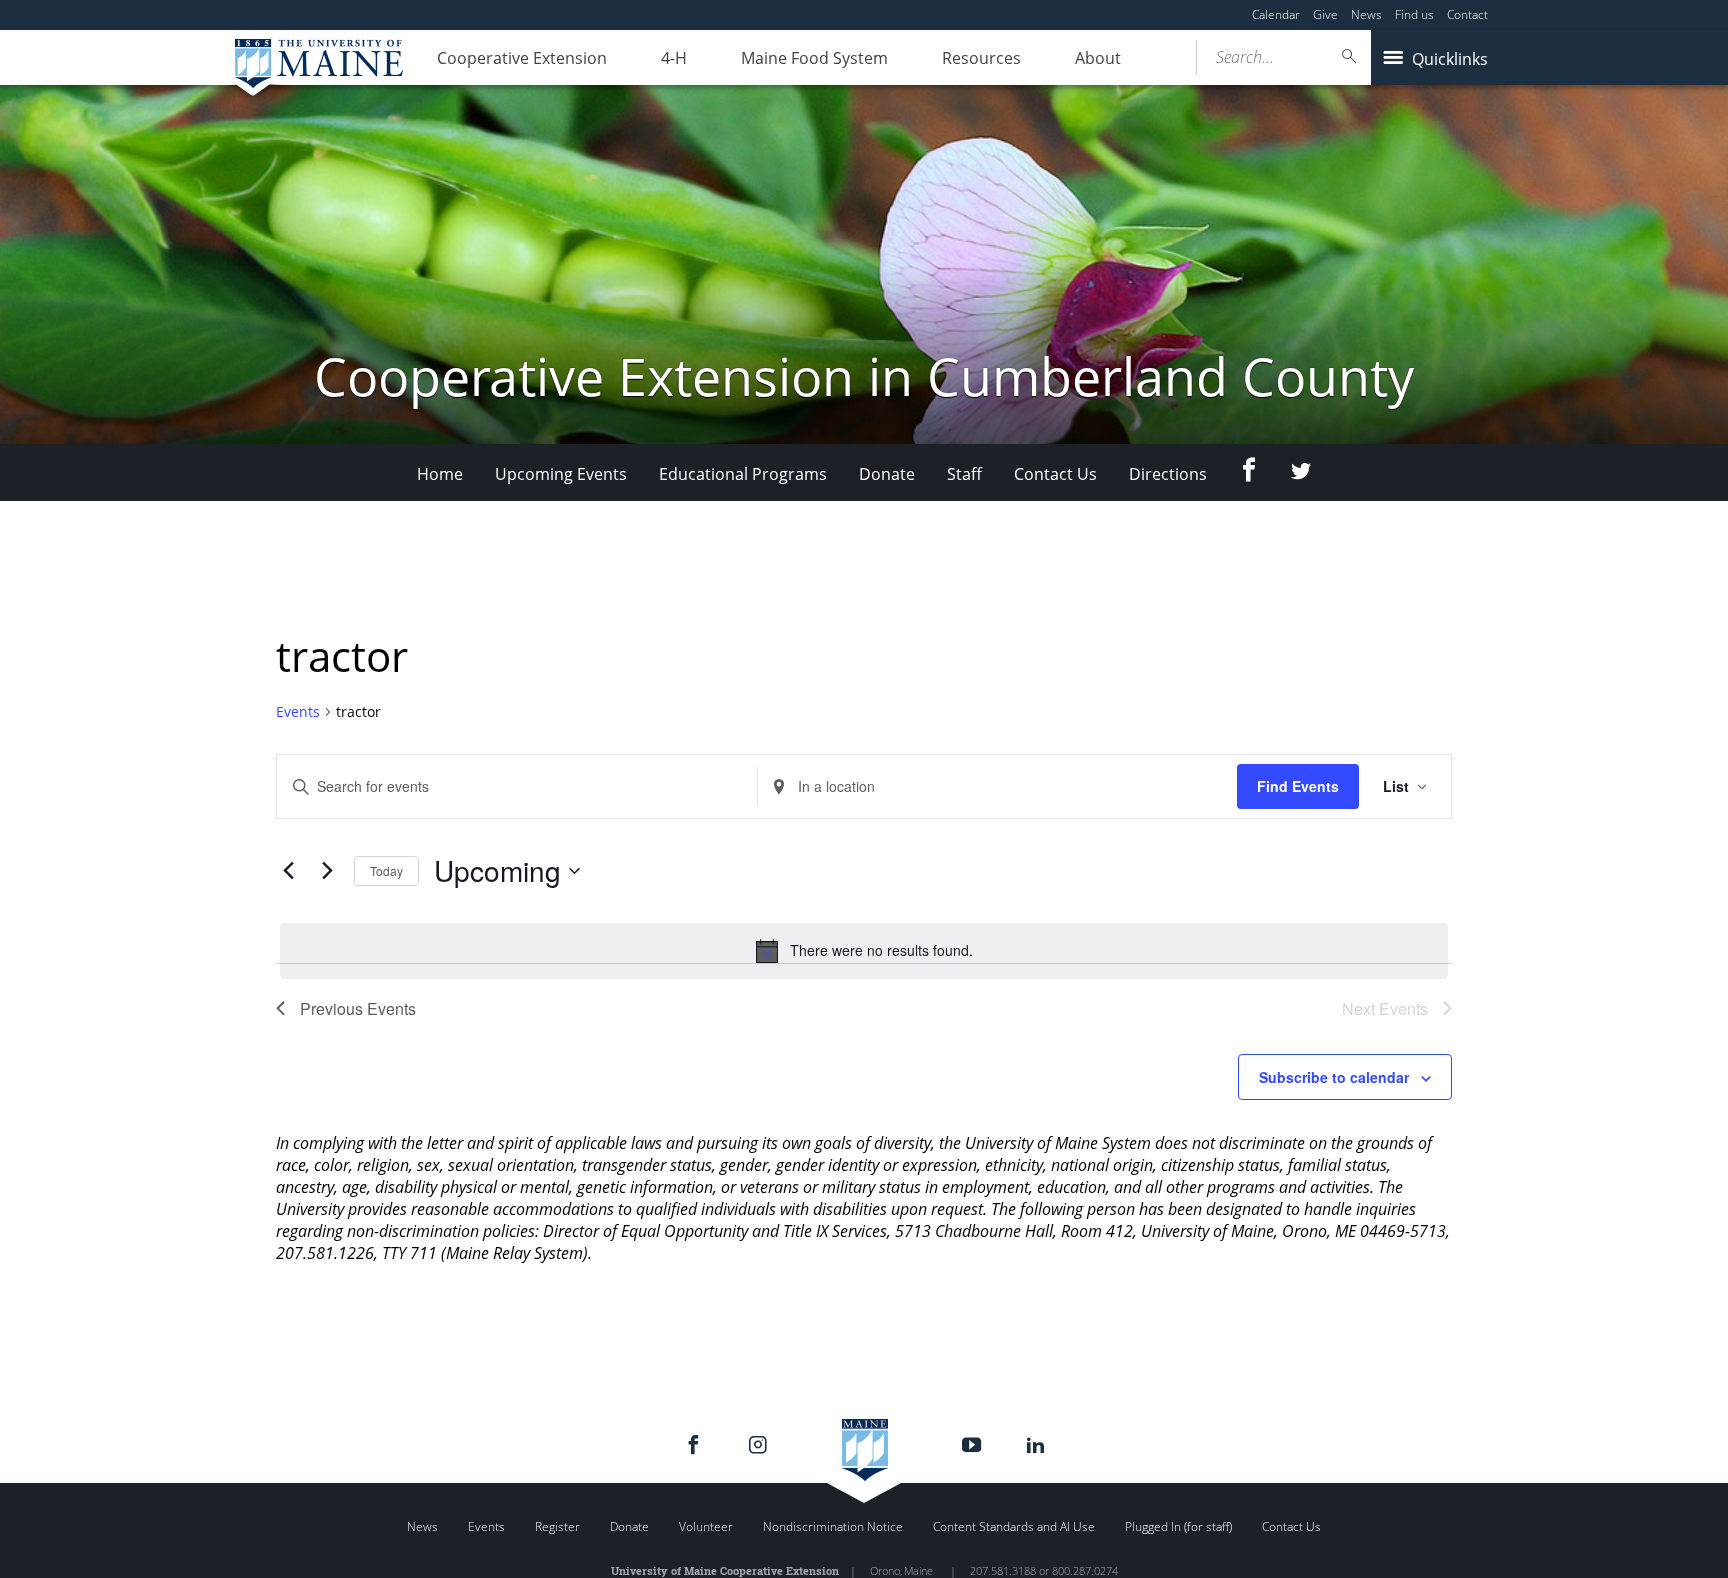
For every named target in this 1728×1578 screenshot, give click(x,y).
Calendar (1276, 14)
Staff (964, 474)
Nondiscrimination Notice (833, 1526)
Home (440, 474)
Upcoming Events (561, 474)
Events (298, 711)
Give (1325, 14)
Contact (1467, 14)
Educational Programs (743, 474)
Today (386, 870)
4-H (674, 58)
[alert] (864, 951)
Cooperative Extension (522, 58)
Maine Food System (814, 58)
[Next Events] (327, 871)
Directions (1168, 474)
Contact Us (1055, 474)
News (1366, 14)
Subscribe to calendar (1334, 1077)
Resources (981, 58)
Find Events (1298, 786)
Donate (887, 474)
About (1098, 58)
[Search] (1350, 56)
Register (557, 1526)
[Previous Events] (288, 871)
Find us (1414, 14)
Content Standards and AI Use (1014, 1526)
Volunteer (706, 1526)
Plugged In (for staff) (1178, 1526)
